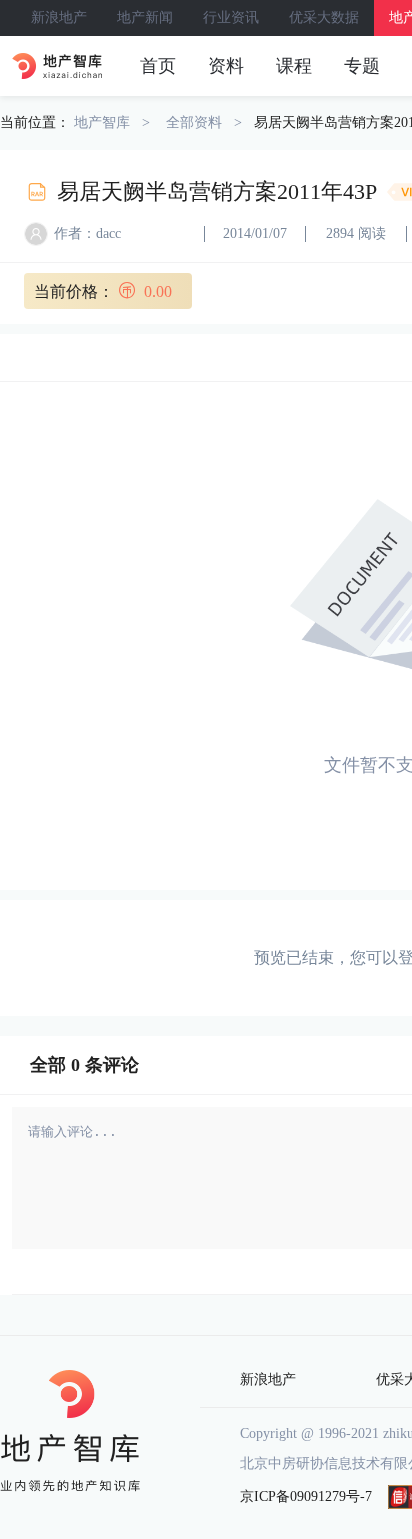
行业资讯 (231, 17)
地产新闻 (145, 17)
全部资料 (194, 122)
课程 (294, 66)
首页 (158, 66)
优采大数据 (324, 17)
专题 (362, 66)
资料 (226, 66)
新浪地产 (59, 17)
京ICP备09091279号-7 (306, 1496)
